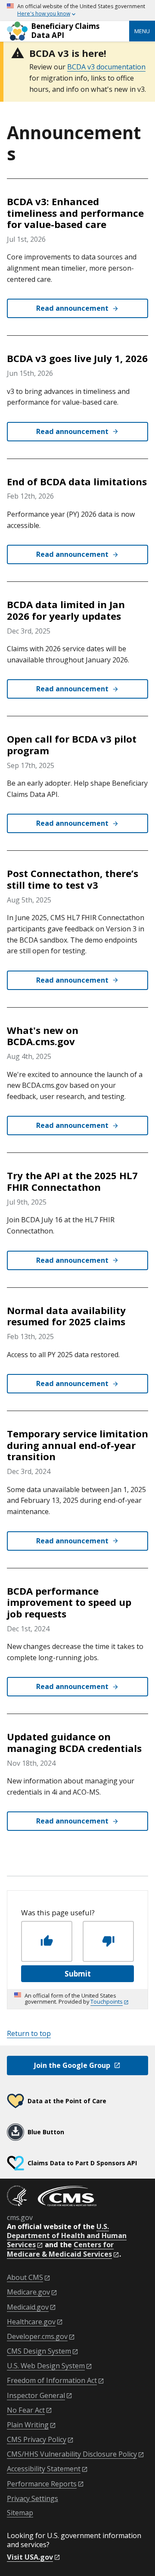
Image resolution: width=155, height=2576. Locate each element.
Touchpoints (107, 2001)
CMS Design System (39, 2351)
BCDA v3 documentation (106, 67)
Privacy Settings (33, 2499)
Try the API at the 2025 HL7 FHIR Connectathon (72, 1181)
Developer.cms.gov (37, 2337)
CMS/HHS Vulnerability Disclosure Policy (72, 2454)
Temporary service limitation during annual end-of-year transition (77, 1445)
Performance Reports (42, 2484)
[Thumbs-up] (47, 1941)
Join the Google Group (72, 2065)
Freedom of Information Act (52, 2381)
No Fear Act (26, 2410)
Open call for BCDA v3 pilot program (72, 745)
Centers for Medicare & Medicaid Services (60, 2249)
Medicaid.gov (28, 2307)
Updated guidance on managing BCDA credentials (74, 1742)
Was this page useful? (58, 1913)
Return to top (29, 2033)
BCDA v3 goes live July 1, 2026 (77, 358)
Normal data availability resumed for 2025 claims (66, 1316)
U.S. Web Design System (46, 2366)
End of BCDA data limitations (77, 482)
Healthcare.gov (31, 2322)
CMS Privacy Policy (37, 2440)
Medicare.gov (28, 2292)
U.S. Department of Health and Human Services (67, 2236)
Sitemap (20, 2513)
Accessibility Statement (44, 2469)
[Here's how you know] (77, 11)
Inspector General (36, 2396)
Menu (142, 31)
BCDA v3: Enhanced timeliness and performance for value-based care (75, 213)
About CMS (25, 2278)
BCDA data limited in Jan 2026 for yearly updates (66, 610)
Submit (78, 1974)
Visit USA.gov (30, 2557)
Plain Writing (28, 2425)
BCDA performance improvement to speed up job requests (69, 1602)
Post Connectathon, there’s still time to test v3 (73, 879)
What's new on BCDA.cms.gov (43, 1036)
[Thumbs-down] (108, 1941)
